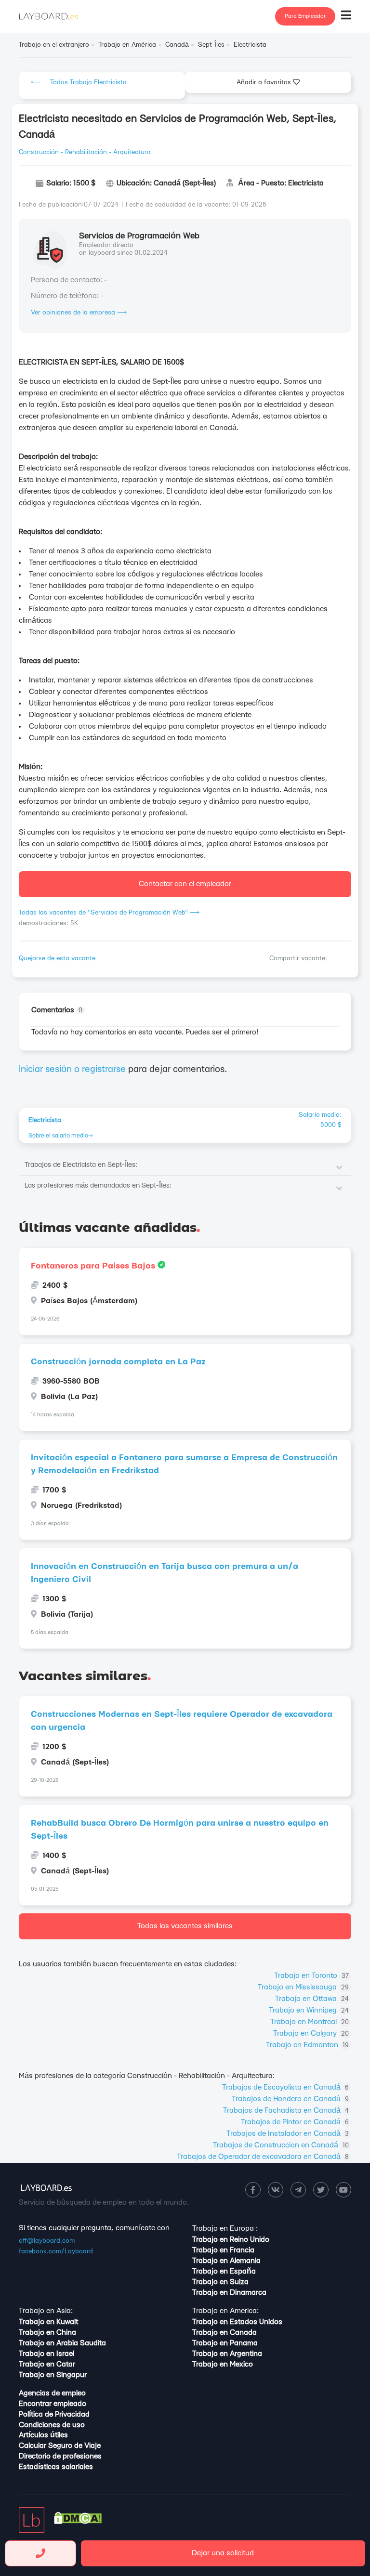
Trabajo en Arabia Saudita (62, 2343)
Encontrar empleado (53, 2404)
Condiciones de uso (52, 2425)
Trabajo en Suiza (220, 2282)
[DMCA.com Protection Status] (78, 2522)
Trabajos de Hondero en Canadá (290, 2099)
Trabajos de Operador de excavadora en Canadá (263, 2157)
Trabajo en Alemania (226, 2261)
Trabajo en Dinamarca (229, 2293)
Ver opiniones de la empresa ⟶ (79, 313)
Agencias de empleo (52, 2393)
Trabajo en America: (225, 2311)
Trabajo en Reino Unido (231, 2240)
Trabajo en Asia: (46, 2311)
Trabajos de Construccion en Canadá (281, 2145)
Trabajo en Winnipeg (309, 2010)
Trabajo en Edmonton (307, 2045)
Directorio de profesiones (60, 2456)
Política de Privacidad (54, 2414)
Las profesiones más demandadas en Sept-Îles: (98, 1186)
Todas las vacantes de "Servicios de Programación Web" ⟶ (109, 913)
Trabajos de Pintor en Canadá (295, 2122)
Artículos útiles (43, 2435)
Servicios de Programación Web (139, 236)
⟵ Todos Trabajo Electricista (79, 82)
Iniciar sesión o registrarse (72, 1069)
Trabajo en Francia (223, 2250)
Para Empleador (305, 16)
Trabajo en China (47, 2333)
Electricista (45, 1120)
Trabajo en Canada (225, 2333)
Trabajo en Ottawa (312, 1999)
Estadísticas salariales (56, 2467)
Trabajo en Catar (47, 2364)
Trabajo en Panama (225, 2343)
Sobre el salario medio (58, 1136)
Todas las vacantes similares (185, 1926)
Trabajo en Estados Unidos (237, 2322)
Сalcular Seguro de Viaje (60, 2446)
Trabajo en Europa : (225, 2229)
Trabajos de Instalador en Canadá (288, 2134)
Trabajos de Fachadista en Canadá (286, 2111)
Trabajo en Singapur (53, 2375)
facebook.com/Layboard (56, 2251)
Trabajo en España (224, 2271)
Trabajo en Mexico (223, 2364)
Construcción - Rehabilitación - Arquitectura (85, 152)
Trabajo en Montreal (310, 2022)
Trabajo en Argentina (227, 2354)
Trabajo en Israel (46, 2354)
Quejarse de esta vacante (57, 958)
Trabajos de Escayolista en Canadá (285, 2087)
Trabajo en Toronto (311, 1976)
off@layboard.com (47, 2241)
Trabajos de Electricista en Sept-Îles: (81, 1165)
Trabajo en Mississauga (303, 1987)
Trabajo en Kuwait (48, 2322)
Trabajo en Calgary (311, 2033)
